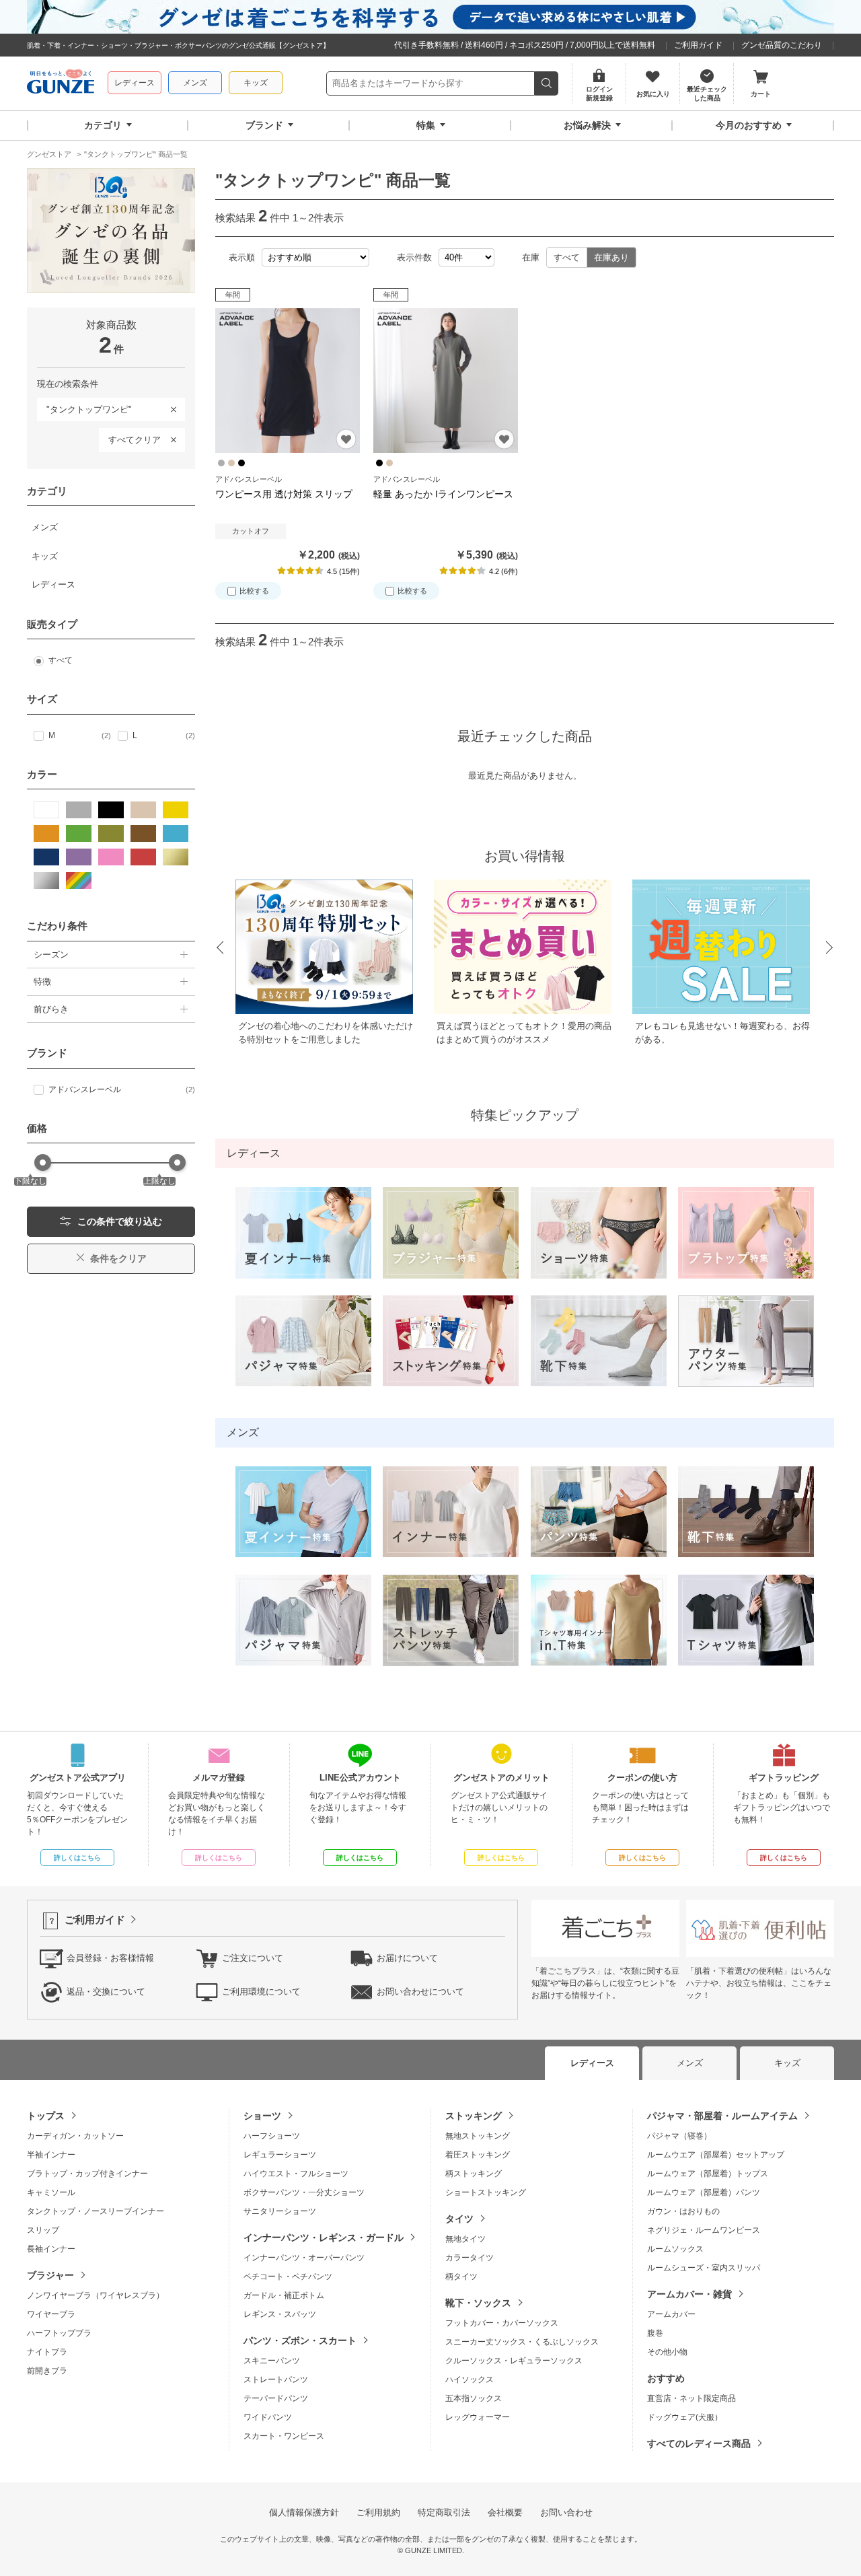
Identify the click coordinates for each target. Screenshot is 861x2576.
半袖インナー (51, 2155)
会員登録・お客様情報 (110, 1958)
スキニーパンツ (272, 2361)
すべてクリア (135, 440)
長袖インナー (51, 2249)
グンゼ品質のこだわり (782, 45)
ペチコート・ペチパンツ (288, 2277)
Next (830, 948)
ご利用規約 (378, 2512)
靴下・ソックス (478, 2303)
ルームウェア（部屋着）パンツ (704, 2192)
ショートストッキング (486, 2192)
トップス (46, 2116)
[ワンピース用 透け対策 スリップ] (288, 381)
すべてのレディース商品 (699, 2443)
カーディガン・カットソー (75, 2136)
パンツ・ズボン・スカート (300, 2340)
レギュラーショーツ (280, 2155)
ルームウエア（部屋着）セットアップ (716, 2155)
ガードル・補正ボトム (284, 2295)
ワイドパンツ (268, 2417)
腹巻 (655, 2333)
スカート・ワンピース (284, 2436)
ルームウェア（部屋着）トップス (708, 2174)
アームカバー (671, 2314)
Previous (219, 948)
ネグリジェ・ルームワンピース (704, 2230)
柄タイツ (461, 2277)
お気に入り (346, 439)
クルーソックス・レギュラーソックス (514, 2361)
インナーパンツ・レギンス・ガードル (324, 2238)
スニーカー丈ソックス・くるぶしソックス (522, 2342)
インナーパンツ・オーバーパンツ (304, 2258)
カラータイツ (470, 2258)
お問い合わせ (566, 2512)
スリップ (43, 2230)
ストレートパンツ (276, 2380)
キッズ (256, 83)
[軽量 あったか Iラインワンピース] (446, 381)
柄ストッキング (474, 2174)
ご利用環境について (261, 1992)
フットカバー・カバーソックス (502, 2323)
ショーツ (262, 2116)
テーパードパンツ (276, 2398)
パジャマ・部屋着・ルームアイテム (722, 2116)
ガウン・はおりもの (683, 2211)
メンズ (195, 83)
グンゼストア (61, 83)
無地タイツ (465, 2239)
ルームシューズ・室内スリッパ (704, 2268)
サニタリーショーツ (280, 2211)
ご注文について (253, 1958)
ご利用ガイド (698, 45)
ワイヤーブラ (51, 2314)
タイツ (459, 2219)
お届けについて (407, 1958)
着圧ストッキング (478, 2155)
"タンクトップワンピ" (84, 407)
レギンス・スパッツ (280, 2314)
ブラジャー (50, 2275)
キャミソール (51, 2192)
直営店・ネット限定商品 (691, 2398)
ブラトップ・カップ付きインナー (87, 2174)
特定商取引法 (444, 2512)
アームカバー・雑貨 (689, 2294)
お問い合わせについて (420, 1992)
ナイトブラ (47, 2352)
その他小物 (667, 2352)
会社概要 (505, 2512)
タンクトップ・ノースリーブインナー (96, 2211)
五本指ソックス (474, 2398)
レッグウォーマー (478, 2417)
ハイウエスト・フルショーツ (296, 2174)
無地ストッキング (478, 2136)
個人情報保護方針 (304, 2512)
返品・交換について (106, 1992)
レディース (135, 83)
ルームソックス (675, 2249)
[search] (547, 83)
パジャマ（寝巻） (679, 2136)
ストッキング (474, 2116)
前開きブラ (47, 2371)
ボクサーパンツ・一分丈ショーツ (304, 2192)
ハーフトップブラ (59, 2333)
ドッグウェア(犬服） (685, 2417)
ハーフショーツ (272, 2136)
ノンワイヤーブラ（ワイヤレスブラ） (96, 2295)
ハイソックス (470, 2380)
